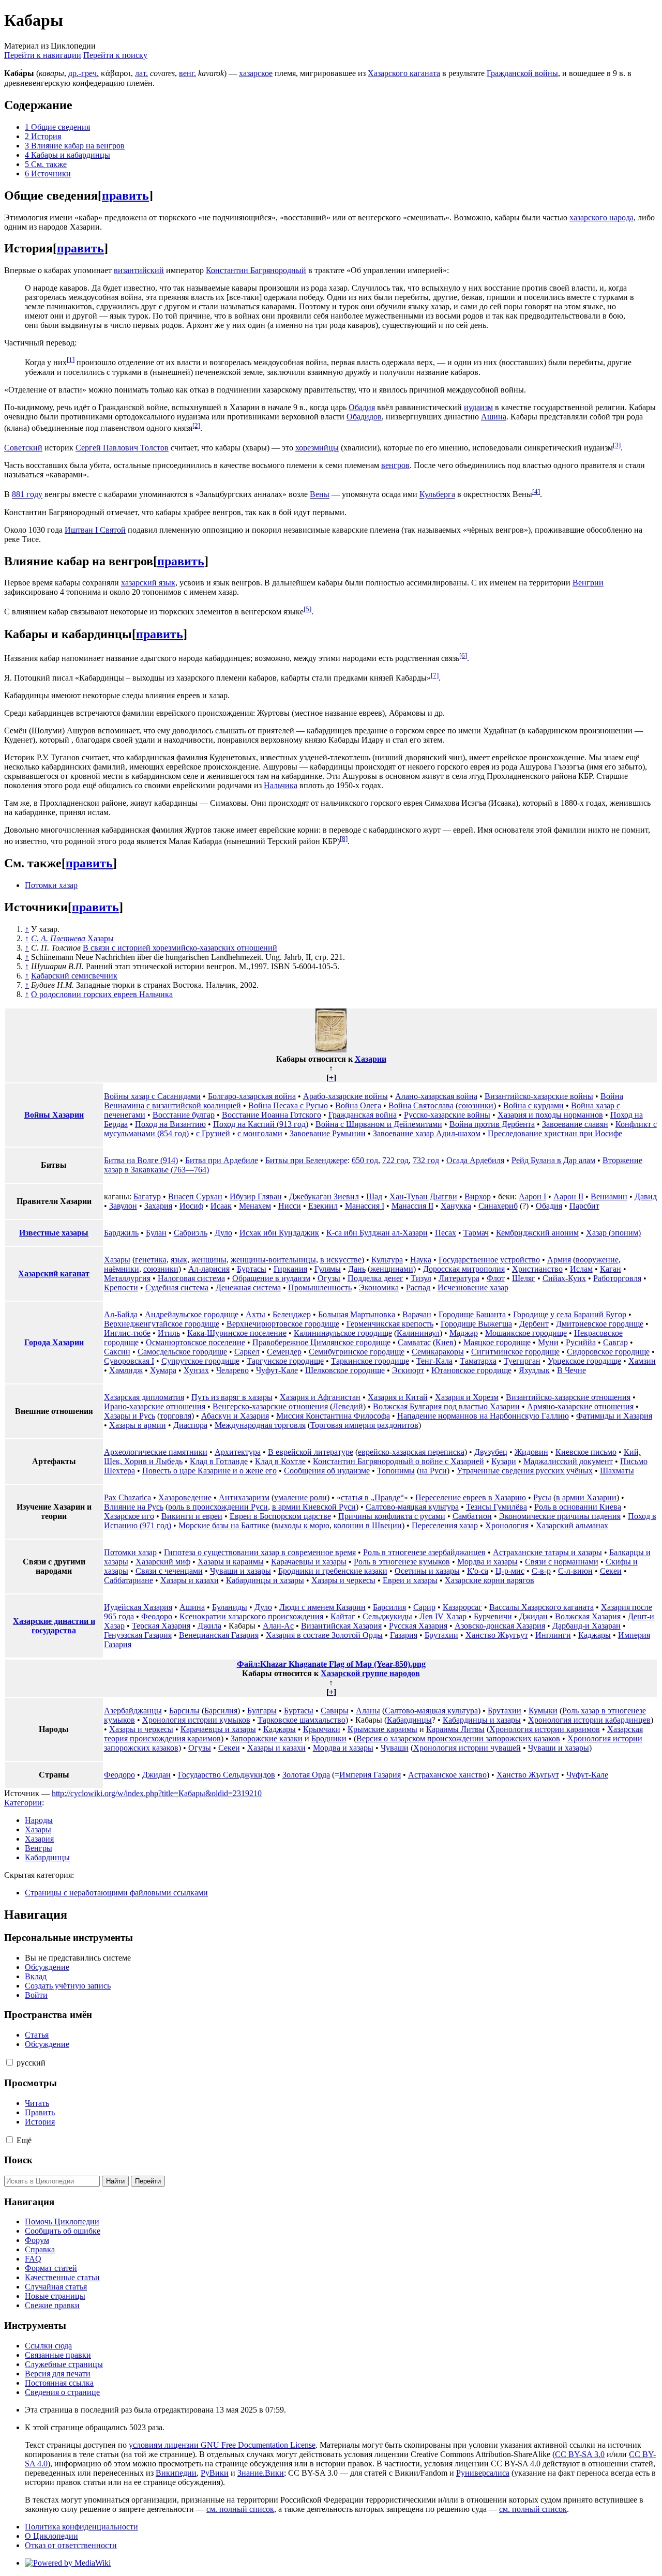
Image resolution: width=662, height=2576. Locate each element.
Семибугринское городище (357, 1352)
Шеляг (524, 1278)
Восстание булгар (184, 1115)
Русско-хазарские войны (447, 1115)
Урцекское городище (584, 1361)
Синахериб (498, 1206)
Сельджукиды (387, 1616)
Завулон (123, 1206)
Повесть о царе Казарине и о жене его (209, 1471)
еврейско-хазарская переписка (411, 1452)
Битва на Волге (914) (141, 1160)
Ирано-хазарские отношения (155, 1406)
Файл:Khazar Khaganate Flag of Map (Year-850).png (331, 1664)
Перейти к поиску (115, 55)
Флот (496, 1278)
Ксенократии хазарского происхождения (251, 1616)
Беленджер (292, 1314)
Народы (39, 1820)
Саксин (117, 1352)
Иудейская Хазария (138, 1607)
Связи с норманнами (562, 1562)
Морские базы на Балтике (224, 1525)
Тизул (421, 1278)
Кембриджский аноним (537, 1233)
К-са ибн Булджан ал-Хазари (377, 1233)
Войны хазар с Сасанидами (152, 1096)
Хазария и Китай (398, 1397)
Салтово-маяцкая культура (412, 1507)
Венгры (39, 1848)
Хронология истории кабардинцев (589, 1720)
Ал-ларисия (209, 1269)
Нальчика (281, 785)
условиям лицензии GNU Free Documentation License (222, 2445)
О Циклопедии (51, 2536)
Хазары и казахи (190, 1580)
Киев (445, 1342)
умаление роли (300, 1497)
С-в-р (541, 1571)
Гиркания (290, 1269)
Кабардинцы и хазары (265, 1580)
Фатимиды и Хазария (614, 1416)
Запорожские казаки (267, 1738)
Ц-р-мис (510, 1571)
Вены (320, 495)
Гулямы (328, 1269)
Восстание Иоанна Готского (272, 1115)
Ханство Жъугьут (497, 1635)
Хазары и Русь (130, 1416)
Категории (23, 1803)
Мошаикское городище (526, 1333)
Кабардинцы (409, 1720)
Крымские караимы (382, 1729)
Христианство (537, 1269)
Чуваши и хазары (240, 1571)
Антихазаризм (244, 1497)
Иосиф (191, 1206)
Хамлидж (126, 1370)
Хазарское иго (129, 1516)
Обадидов (364, 417)
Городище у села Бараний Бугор (570, 1314)
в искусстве (341, 1260)
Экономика (379, 1287)
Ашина (494, 417)
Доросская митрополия (464, 1269)
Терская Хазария (161, 1626)
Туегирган (522, 1361)
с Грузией (213, 1133)
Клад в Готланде (219, 1461)
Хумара (163, 1370)
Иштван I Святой (95, 530)
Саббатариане (129, 1580)
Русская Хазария (418, 1626)
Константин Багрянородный (256, 270)
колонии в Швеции (368, 1525)
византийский (139, 270)
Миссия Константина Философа (333, 1416)
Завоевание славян (575, 1124)
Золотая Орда (306, 1775)
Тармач (476, 1233)
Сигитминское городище (515, 1352)
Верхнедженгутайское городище (162, 1324)
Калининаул (418, 1333)
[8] (344, 839)
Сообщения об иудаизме (327, 1471)
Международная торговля (260, 1425)
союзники (476, 1105)
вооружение (597, 1260)
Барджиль (121, 1233)
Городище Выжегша (476, 1324)
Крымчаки (322, 1729)
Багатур (147, 1196)
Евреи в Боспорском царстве (280, 1516)
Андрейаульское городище (192, 1314)
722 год (395, 1160)
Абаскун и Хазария (235, 1416)
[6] (463, 656)
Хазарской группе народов (370, 1673)
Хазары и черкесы (343, 1580)
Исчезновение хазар (473, 1287)
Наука (421, 1260)
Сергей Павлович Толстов (122, 448)
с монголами (260, 1133)
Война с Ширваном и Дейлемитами (379, 1124)
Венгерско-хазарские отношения (270, 1406)
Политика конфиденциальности (81, 2527)
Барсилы (184, 1711)
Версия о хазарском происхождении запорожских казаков (458, 1738)
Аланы (368, 1711)
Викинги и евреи (192, 1516)
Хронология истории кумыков (196, 1720)
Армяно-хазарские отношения (580, 1406)
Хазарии (371, 1059)
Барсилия (389, 1607)
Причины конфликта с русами (392, 1516)
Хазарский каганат (54, 1274)
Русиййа (581, 1342)
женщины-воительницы (273, 1260)
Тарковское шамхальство (302, 1720)
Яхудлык (534, 1370)
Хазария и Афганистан (320, 1397)
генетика (151, 1260)
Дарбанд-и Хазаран (586, 1626)
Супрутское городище (200, 1361)
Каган (611, 1269)
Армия (559, 1260)
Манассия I (365, 1206)
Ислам (581, 1269)
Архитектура (238, 1452)
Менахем (255, 1206)
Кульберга (437, 495)
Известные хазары (54, 1233)
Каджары (595, 1635)
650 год (365, 1160)
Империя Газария (370, 1775)
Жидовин (531, 1452)
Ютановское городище (471, 1370)
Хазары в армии (138, 1425)
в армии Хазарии (586, 1497)
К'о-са (478, 1571)
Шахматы (617, 1471)
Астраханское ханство (447, 1775)
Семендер (284, 1352)
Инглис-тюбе (127, 1333)
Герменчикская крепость (390, 1324)
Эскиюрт (408, 1370)
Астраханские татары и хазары (547, 1552)
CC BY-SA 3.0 (580, 2454)
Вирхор (478, 1196)
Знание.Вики (261, 2473)
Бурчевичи (493, 1616)
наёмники (122, 1269)
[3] (617, 445)
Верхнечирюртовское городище (283, 1324)
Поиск (18, 2160)
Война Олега (358, 1105)
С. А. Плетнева (58, 938)
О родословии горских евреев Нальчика (102, 994)
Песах (446, 1233)
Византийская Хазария (341, 1626)
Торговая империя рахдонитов (364, 1425)
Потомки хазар (51, 885)
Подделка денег (375, 1278)
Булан (156, 1233)
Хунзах (196, 1370)
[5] (307, 609)
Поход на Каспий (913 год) (261, 1124)
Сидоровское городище (608, 1352)
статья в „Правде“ (372, 1497)
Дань (357, 1269)
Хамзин (642, 1361)
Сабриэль (191, 1233)
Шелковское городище (345, 1370)
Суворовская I (129, 1361)
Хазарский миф (163, 1562)
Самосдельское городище (182, 1352)
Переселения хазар (445, 1525)
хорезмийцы (317, 448)
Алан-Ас (278, 1626)
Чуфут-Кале (277, 1370)
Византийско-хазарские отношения (568, 1397)
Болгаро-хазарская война (252, 1096)
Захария (158, 1206)
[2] (196, 425)
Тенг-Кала (434, 1361)
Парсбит (584, 1206)
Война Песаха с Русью (288, 1105)
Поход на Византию (170, 1124)
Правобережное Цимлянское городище (321, 1342)
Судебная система (177, 1287)
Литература (459, 1278)
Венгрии (588, 583)
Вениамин (609, 1196)
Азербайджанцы (133, 1711)
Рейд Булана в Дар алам (553, 1160)
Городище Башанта (472, 1314)
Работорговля (617, 1278)
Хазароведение (185, 1497)
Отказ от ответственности (71, 2545)
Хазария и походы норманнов (550, 1115)
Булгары (262, 1711)
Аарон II (568, 1196)
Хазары (101, 938)
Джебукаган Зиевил (324, 1196)
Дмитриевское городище (600, 1324)
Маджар (464, 1333)
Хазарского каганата (404, 73)
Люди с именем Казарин (322, 1607)
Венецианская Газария (219, 1635)
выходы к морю (302, 1525)
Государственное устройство (489, 1260)
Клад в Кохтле (280, 1461)
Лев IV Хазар (443, 1616)
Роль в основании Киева (578, 1507)
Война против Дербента (492, 1124)
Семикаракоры (438, 1352)
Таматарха (478, 1361)
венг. (187, 73)
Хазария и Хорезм (467, 1397)
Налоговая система (191, 1278)
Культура (387, 1260)
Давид (646, 1196)
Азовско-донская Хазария (500, 1626)
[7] (435, 675)
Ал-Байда (121, 1314)
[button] (10, 2062)
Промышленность (320, 1287)
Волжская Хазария (588, 1616)
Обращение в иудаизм (271, 1278)
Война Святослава (421, 1105)
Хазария (39, 1839)
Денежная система (248, 1287)
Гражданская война (363, 1115)
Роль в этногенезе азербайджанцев (424, 1552)
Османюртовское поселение (195, 1342)
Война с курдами (533, 1105)
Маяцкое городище (497, 1342)
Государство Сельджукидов (227, 1775)
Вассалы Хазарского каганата (541, 1607)
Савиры (335, 1711)
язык (179, 1260)
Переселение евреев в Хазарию (471, 1497)
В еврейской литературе (311, 1452)
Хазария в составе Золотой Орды (324, 1635)
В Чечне (571, 1370)
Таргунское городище (285, 1361)
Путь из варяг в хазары (232, 1397)
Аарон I (532, 1196)
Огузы (329, 1278)
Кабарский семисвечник (74, 976)
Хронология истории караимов (545, 1729)
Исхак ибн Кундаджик (279, 1233)
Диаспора (190, 1425)
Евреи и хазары (410, 1580)
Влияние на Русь (134, 1507)
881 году (27, 495)
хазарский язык (148, 583)
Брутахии (441, 1635)
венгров (395, 465)
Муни (548, 1342)
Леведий (348, 1406)
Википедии (176, 2473)
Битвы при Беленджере (306, 1160)
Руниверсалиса (483, 2473)
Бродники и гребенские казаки (333, 1571)
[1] (71, 360)
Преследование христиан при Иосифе (555, 1133)
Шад (374, 1196)
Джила (209, 1626)
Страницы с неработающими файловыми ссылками (116, 1893)
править (125, 195)
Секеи (611, 1571)
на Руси (433, 1471)
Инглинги (553, 1635)
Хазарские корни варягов (490, 1580)
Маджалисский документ (568, 1461)
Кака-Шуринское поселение (237, 1333)
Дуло (223, 1233)
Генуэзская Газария (138, 1635)
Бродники (329, 1738)
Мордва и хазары (487, 1562)
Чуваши (395, 1748)
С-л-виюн (575, 1571)
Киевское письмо (586, 1452)
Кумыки (543, 1711)
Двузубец (491, 1452)
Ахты (255, 1314)
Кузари (504, 1461)
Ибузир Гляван (256, 1196)
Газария (404, 1635)
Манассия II (412, 1206)
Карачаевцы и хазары (309, 1562)
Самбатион (472, 1516)
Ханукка (456, 1206)
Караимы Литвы (455, 1729)
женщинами (392, 1269)
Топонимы (396, 1471)
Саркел (247, 1352)
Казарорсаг (462, 1607)
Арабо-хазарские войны (345, 1096)
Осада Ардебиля (475, 1160)
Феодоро (157, 1616)
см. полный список (240, 2509)
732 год (426, 1160)
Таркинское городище (370, 1361)
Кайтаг (343, 1616)
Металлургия (127, 1278)
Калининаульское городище (343, 1333)
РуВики (215, 2473)
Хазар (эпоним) (613, 1233)
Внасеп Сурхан (195, 1196)
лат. (141, 73)
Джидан (533, 1616)
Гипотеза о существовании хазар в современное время (260, 1552)
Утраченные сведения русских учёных (525, 1471)
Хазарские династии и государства (54, 1626)
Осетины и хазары (427, 1571)
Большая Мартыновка (357, 1314)
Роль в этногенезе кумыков (402, 1562)
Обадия (362, 407)
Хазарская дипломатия (144, 1397)
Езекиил (323, 1206)
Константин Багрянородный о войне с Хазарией (398, 1461)
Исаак (221, 1206)
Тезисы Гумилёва (496, 1507)
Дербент (534, 1324)
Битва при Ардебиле (222, 1160)
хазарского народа (601, 217)
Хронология (507, 1525)
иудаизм (478, 407)
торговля (176, 1416)
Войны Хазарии (54, 1115)
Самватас (414, 1342)
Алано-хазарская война (436, 1096)
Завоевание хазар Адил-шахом (427, 1133)
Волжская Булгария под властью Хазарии (446, 1406)
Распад (418, 1287)
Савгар (615, 1342)
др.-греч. (84, 73)
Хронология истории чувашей (467, 1748)
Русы (542, 1497)
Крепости (121, 1287)
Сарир (424, 1607)
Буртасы (252, 1269)
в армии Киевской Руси (314, 1507)
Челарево (232, 1370)
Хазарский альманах (572, 1525)
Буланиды (230, 1607)
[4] (536, 492)
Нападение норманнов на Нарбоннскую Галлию (483, 1416)
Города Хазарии (54, 1342)
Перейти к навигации (43, 55)
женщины (209, 1260)
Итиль (169, 1333)
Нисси (290, 1206)
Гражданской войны (522, 73)
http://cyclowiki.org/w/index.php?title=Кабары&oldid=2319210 (157, 1793)
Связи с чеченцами (169, 1571)
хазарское (256, 73)
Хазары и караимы (231, 1562)
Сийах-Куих (564, 1278)
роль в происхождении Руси (218, 1507)
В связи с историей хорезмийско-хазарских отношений (180, 948)
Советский (23, 448)
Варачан (417, 1314)
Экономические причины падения (560, 1516)
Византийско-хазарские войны (539, 1096)
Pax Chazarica (127, 1497)
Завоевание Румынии (328, 1133)
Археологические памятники (156, 1452)
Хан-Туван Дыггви (423, 1196)
